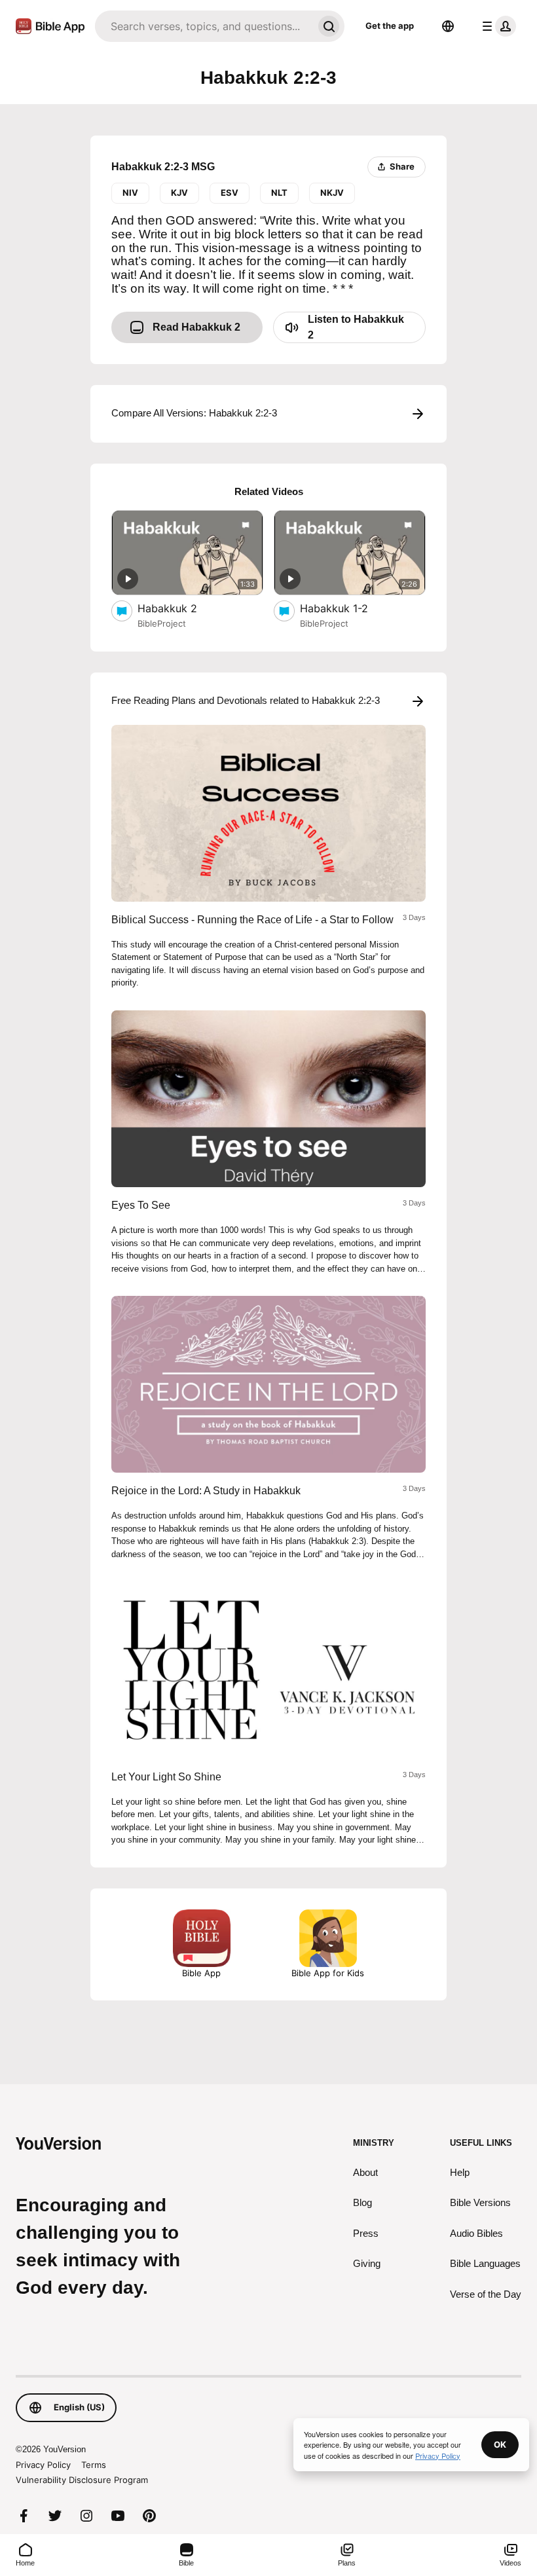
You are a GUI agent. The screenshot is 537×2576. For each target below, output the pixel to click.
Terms (94, 2465)
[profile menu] (496, 26)
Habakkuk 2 (180, 608)
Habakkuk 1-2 (348, 608)
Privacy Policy (43, 2465)
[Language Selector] (448, 26)
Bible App (201, 1973)
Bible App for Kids (328, 1973)
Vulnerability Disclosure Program (82, 2480)
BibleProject (162, 623)
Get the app (390, 26)
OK (500, 2444)
